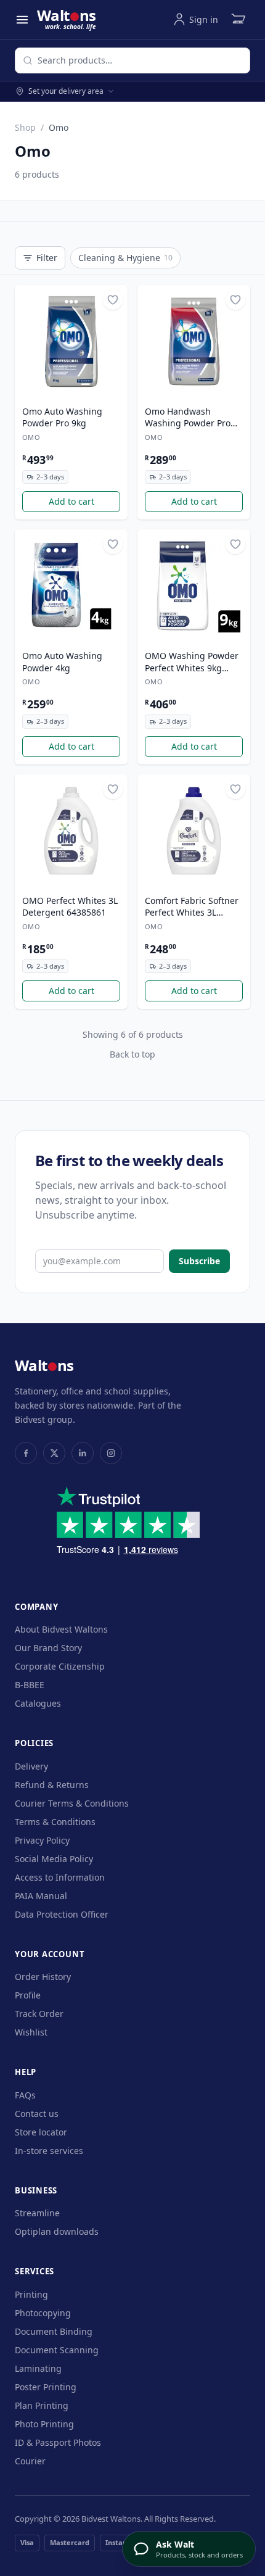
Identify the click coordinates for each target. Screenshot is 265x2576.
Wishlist (31, 2032)
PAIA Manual (41, 1896)
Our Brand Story (48, 1648)
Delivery (31, 1766)
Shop (25, 127)
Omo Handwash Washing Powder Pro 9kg (188, 418)
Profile (28, 1995)
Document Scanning (57, 2350)
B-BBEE (30, 1685)
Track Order (39, 2014)
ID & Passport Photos (58, 2442)
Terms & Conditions (55, 1822)
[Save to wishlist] (113, 300)
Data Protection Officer (62, 1914)
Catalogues (38, 1703)
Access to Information (60, 1877)
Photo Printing (44, 2424)
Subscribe (199, 1261)
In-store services (49, 2151)
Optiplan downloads (57, 2231)
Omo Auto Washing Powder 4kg (62, 661)
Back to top (132, 1054)
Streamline (37, 2213)
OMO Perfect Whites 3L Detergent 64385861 (70, 906)
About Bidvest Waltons (61, 1629)
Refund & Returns (52, 1785)
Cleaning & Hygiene (125, 258)
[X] (54, 1453)
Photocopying (43, 2313)
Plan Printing (42, 2405)
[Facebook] (26, 1453)
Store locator (41, 2132)
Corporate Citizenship (60, 1666)
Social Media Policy (54, 1859)
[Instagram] (111, 1453)
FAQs (25, 2095)
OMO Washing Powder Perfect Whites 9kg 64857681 (192, 662)
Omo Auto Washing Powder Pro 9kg (62, 417)
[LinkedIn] (83, 1453)
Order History (43, 1977)
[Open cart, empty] (238, 20)
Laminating (38, 2368)
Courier (30, 2461)
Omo (31, 437)
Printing (31, 2294)
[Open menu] (22, 20)
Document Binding (54, 2331)
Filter (47, 258)
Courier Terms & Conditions (72, 1803)
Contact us (37, 2114)
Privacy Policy (42, 1840)
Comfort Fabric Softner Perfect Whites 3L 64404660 (192, 907)
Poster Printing (46, 2387)
